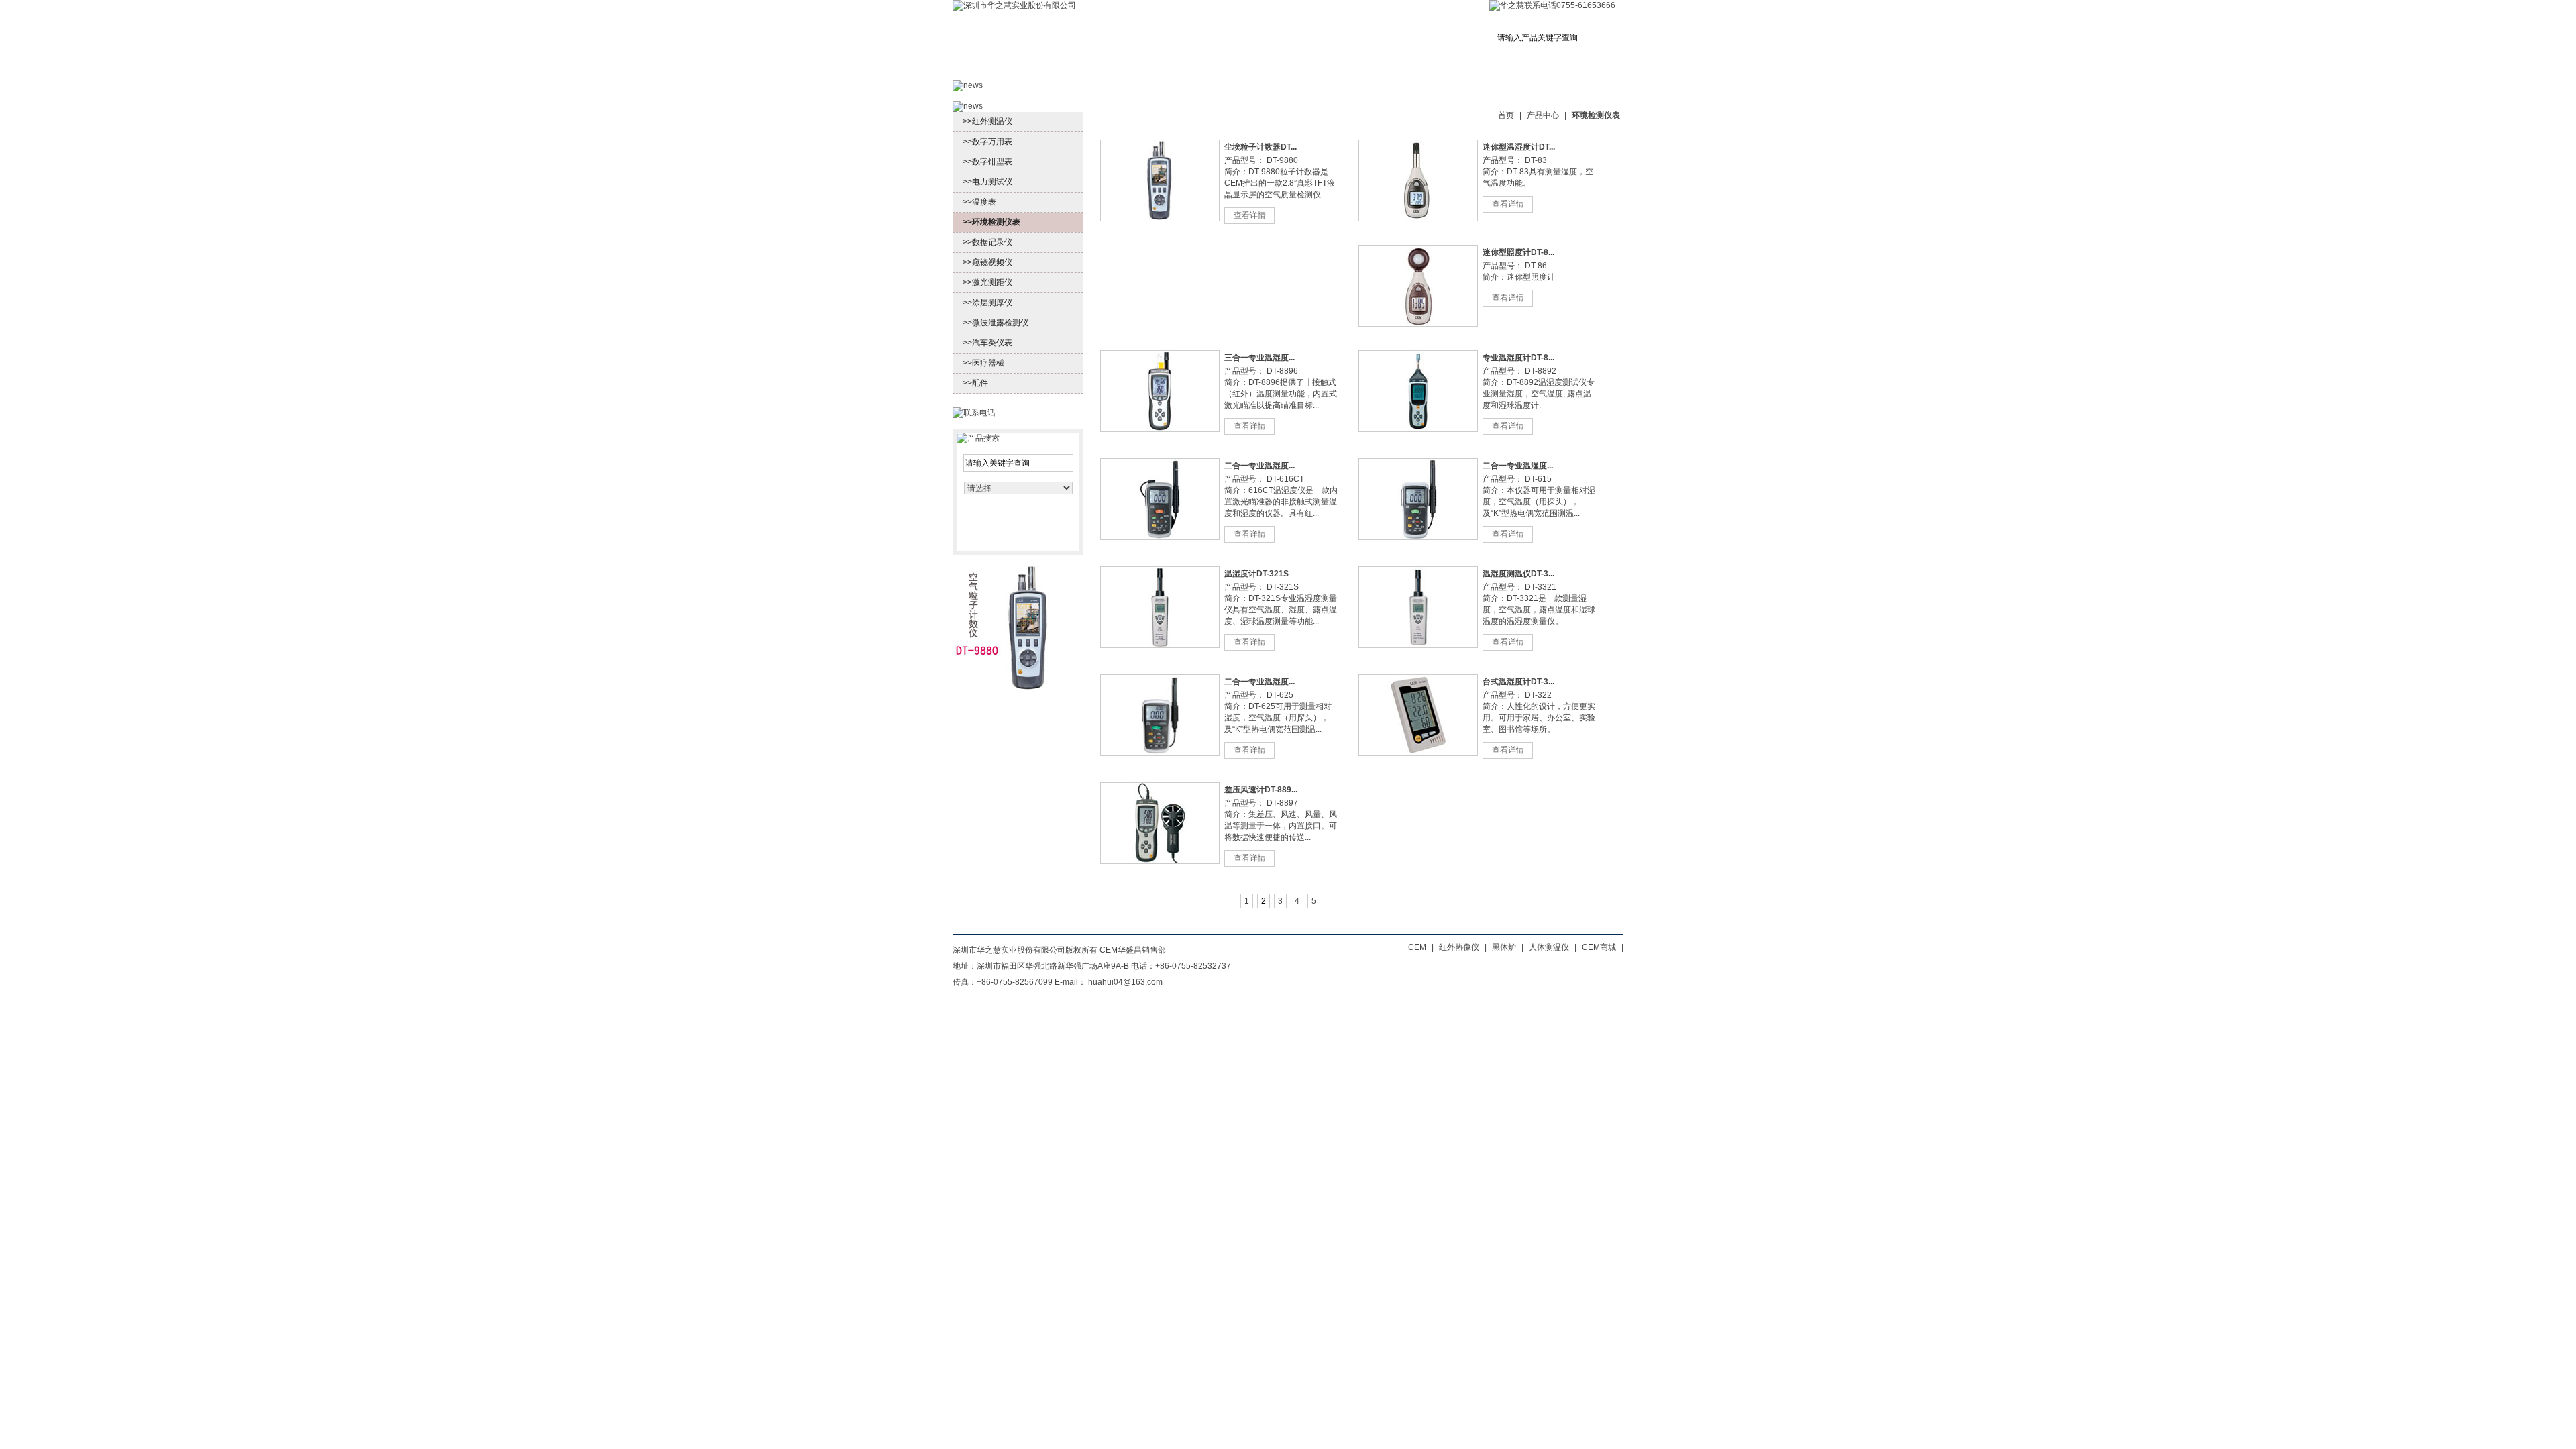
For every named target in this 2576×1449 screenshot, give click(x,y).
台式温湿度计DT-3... (1518, 682)
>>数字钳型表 (987, 162)
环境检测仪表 (1596, 115)
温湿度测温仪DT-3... (1518, 574)
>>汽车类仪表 (987, 343)
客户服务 (1239, 69)
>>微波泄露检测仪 (996, 323)
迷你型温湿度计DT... (1519, 147)
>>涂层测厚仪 (987, 303)
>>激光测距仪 (987, 282)
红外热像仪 (1459, 947)
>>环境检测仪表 (991, 222)
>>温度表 (979, 202)
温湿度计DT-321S (1256, 574)
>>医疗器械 (983, 363)
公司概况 (1417, 69)
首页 (985, 69)
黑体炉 (1504, 947)
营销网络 (1329, 69)
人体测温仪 (1549, 947)
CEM (1417, 947)
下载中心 (1501, 69)
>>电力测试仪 (987, 182)
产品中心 (1061, 69)
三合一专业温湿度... (1259, 358)
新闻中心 (1150, 69)
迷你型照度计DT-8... (1518, 252)
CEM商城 (1585, 69)
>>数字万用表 (987, 142)
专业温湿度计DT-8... (1518, 358)
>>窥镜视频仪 (987, 262)
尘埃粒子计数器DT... (1260, 147)
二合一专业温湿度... (1259, 466)
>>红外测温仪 (987, 121)
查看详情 (1250, 215)
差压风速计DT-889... (1261, 790)
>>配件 (975, 383)
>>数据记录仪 (987, 242)
